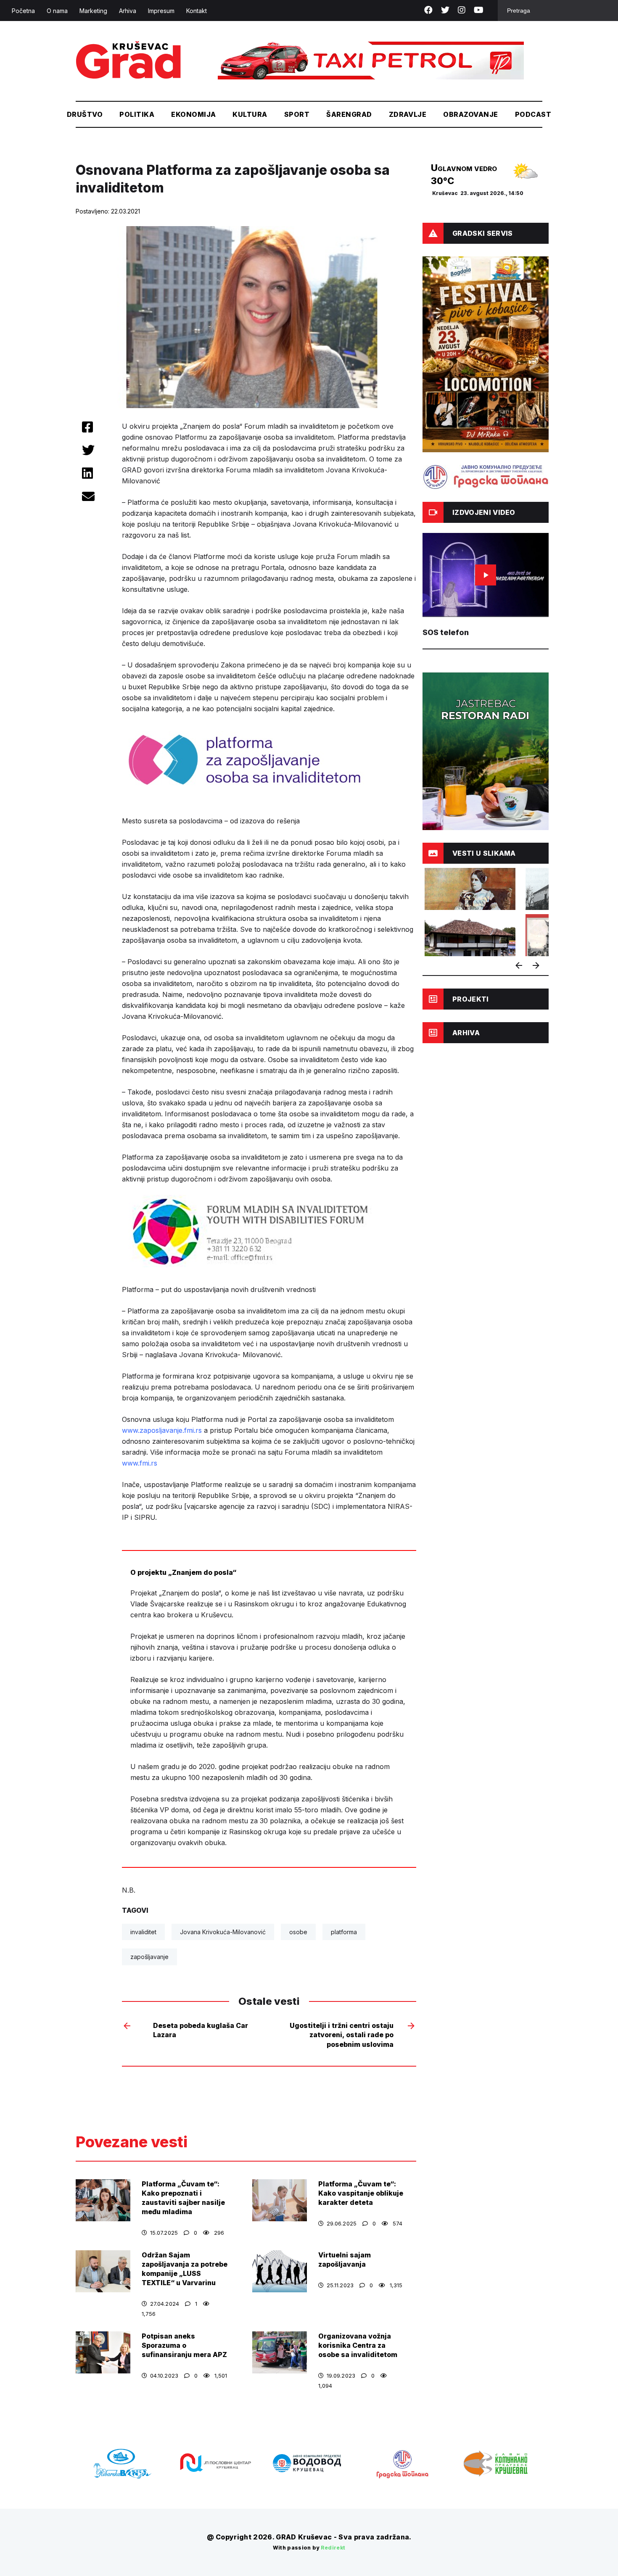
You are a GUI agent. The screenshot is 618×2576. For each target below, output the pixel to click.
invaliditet (143, 1932)
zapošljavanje (149, 1957)
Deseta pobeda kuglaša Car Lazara (201, 2030)
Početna (23, 11)
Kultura (250, 114)
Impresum (161, 11)
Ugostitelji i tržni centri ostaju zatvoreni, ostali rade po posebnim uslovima (342, 2035)
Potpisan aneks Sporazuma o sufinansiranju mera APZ (184, 2345)
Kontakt (197, 11)
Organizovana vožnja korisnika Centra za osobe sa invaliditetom (358, 2345)
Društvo (85, 114)
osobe (298, 1932)
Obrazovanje (470, 114)
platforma (344, 1932)
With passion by (309, 2548)
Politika (137, 114)
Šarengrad (349, 114)
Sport (297, 114)
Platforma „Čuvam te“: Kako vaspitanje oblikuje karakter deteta (361, 2193)
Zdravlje (408, 114)
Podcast (533, 114)
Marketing (93, 11)
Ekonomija (193, 114)
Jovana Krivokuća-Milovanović (223, 1932)
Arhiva (128, 11)
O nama (57, 11)
